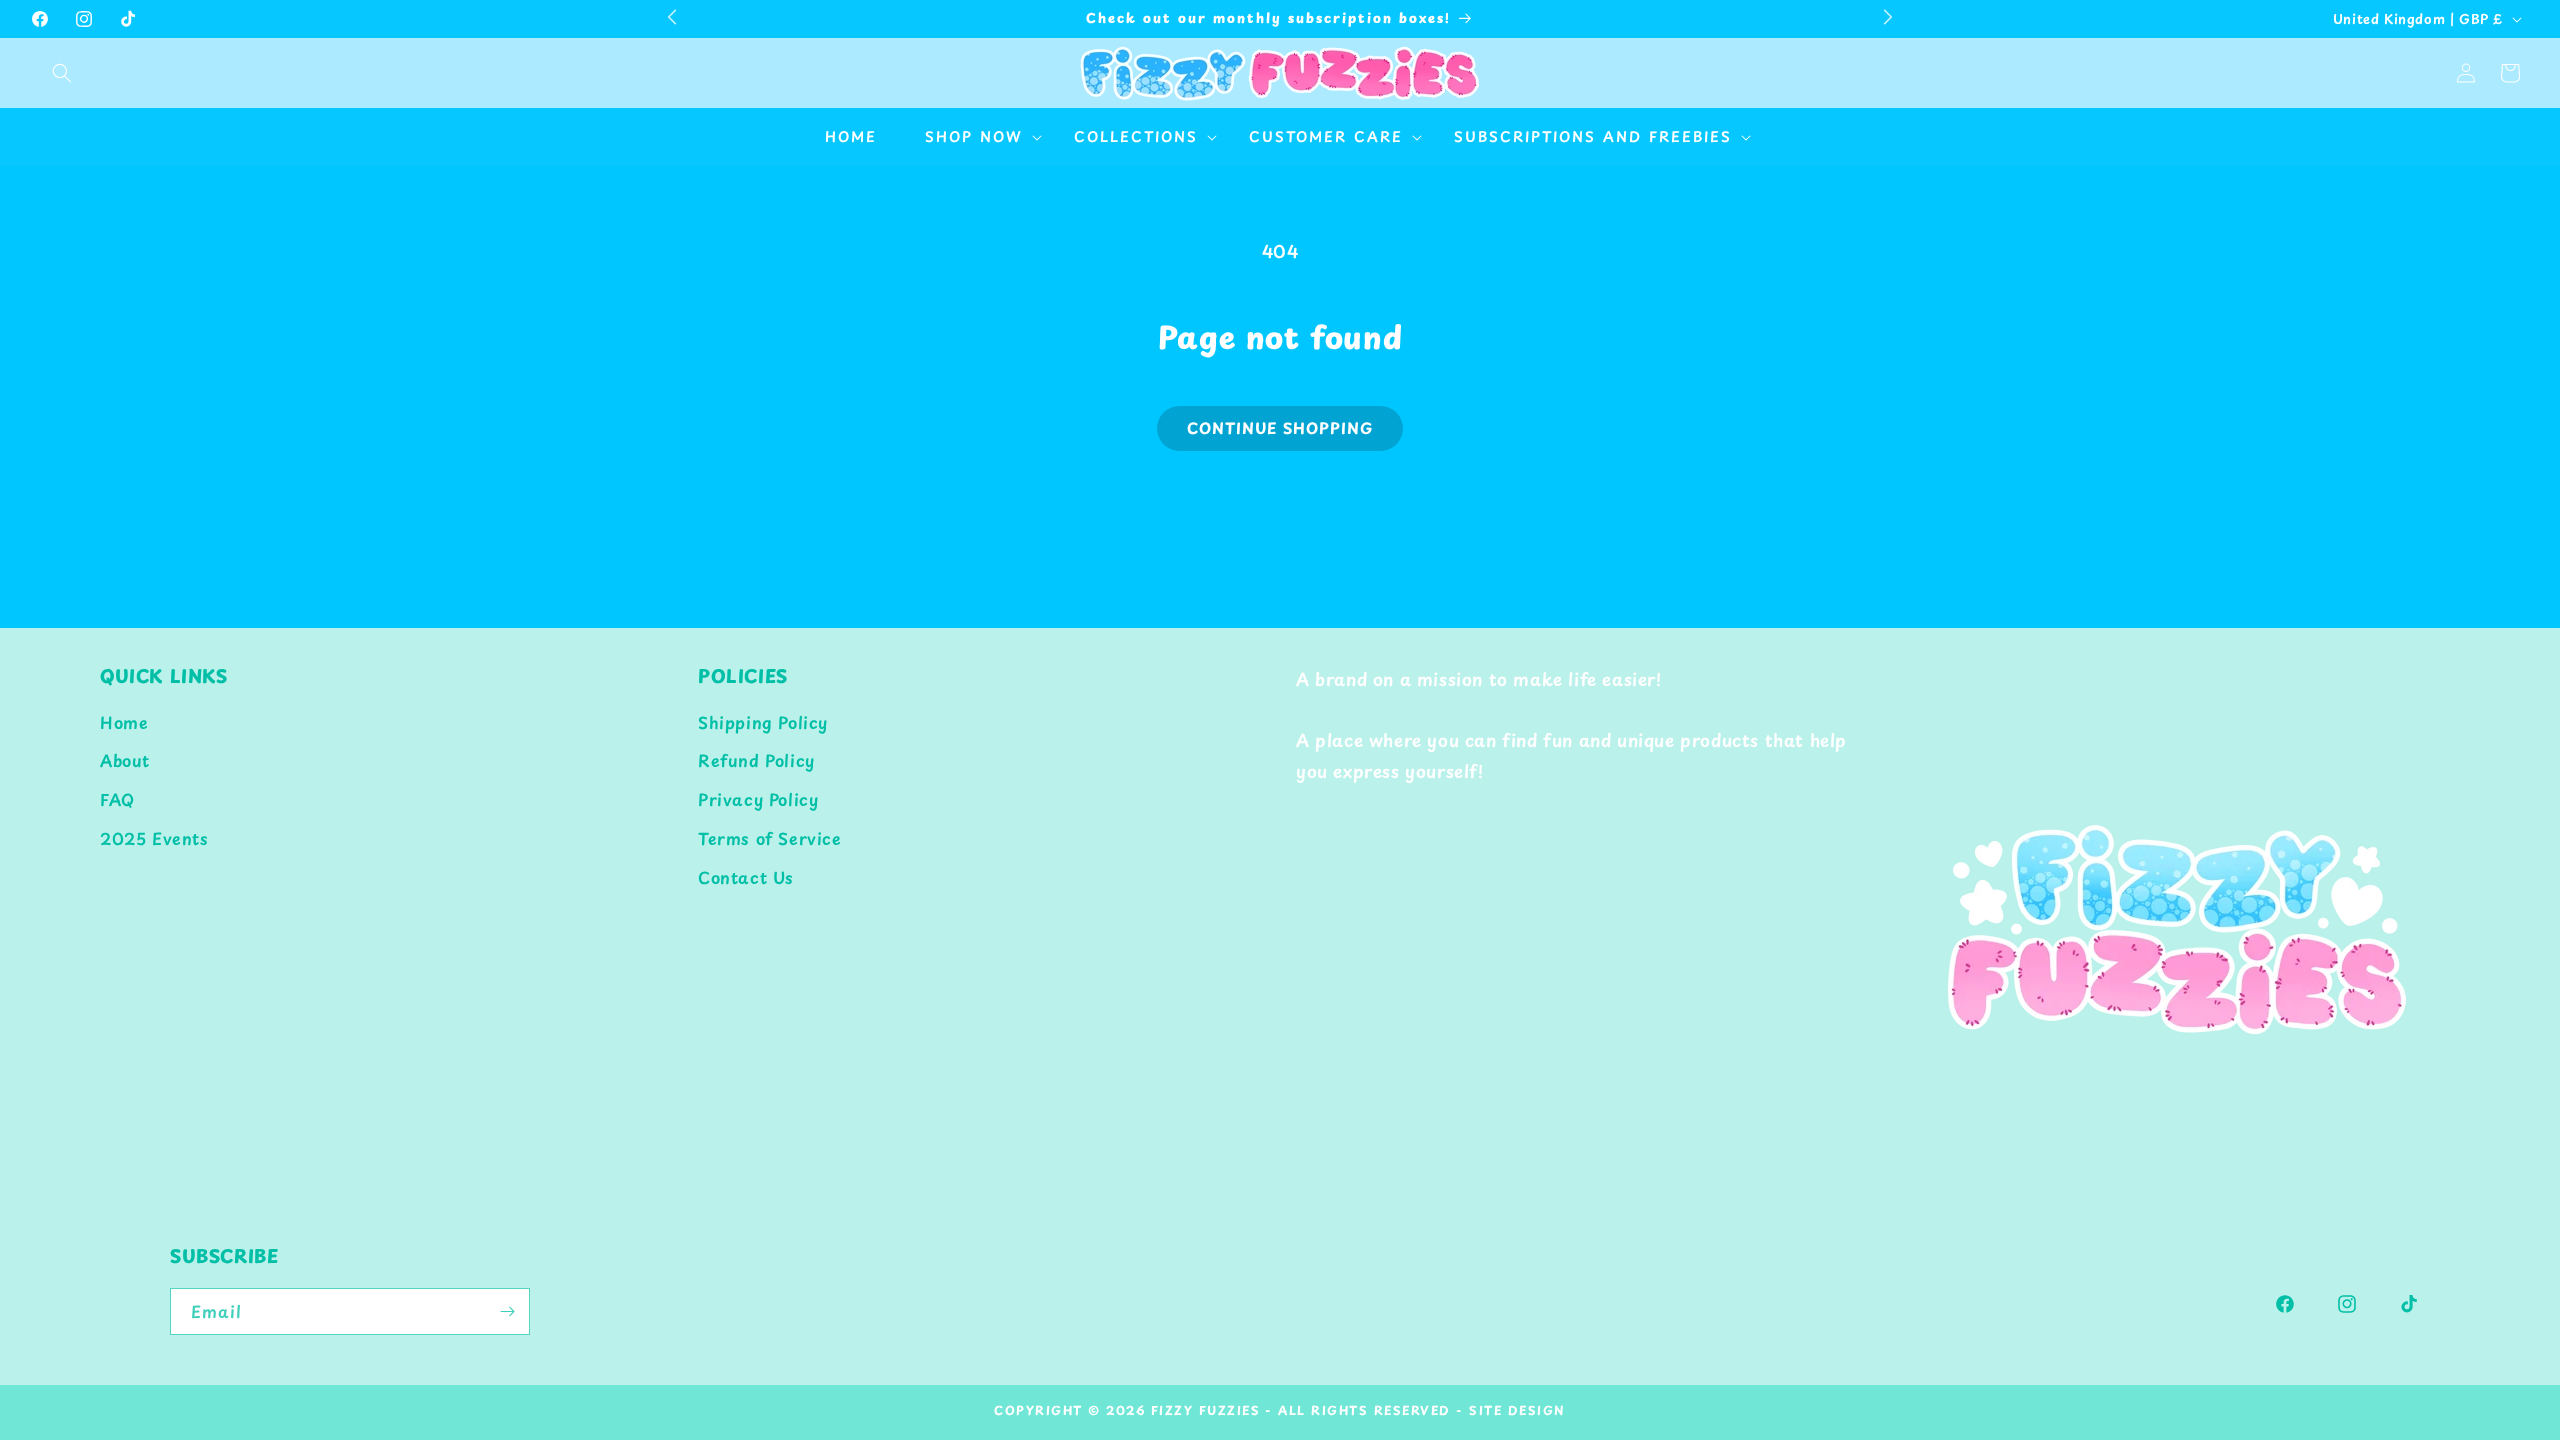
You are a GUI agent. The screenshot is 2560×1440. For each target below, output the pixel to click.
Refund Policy (756, 760)
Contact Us (746, 877)
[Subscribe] (507, 1311)
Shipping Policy (763, 722)
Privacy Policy (758, 799)
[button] (62, 73)
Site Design (1517, 1410)
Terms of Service (770, 838)
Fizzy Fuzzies (1206, 1410)
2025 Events (154, 838)
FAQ (117, 799)
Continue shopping (1280, 427)
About (125, 760)
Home (124, 722)
